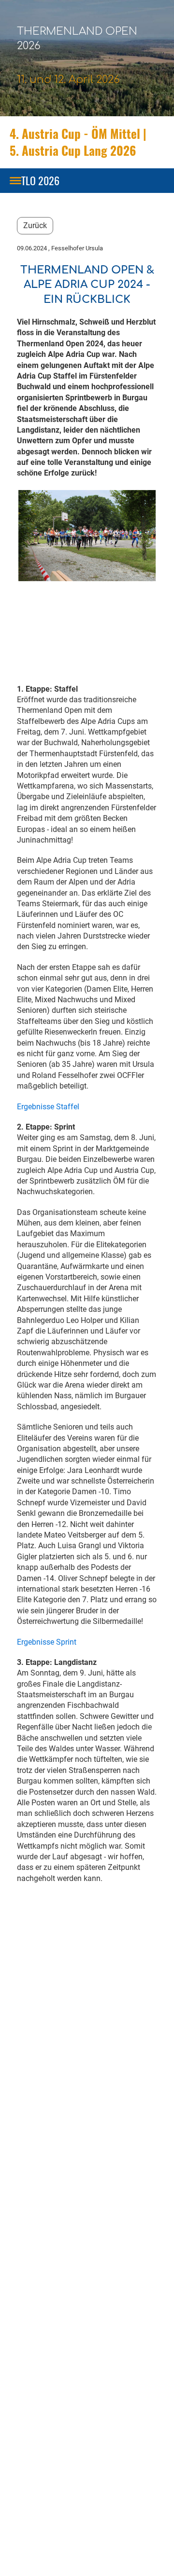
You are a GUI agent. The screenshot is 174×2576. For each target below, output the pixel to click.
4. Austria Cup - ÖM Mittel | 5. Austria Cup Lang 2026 (78, 142)
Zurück (35, 225)
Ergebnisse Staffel (48, 1107)
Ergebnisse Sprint (47, 1642)
